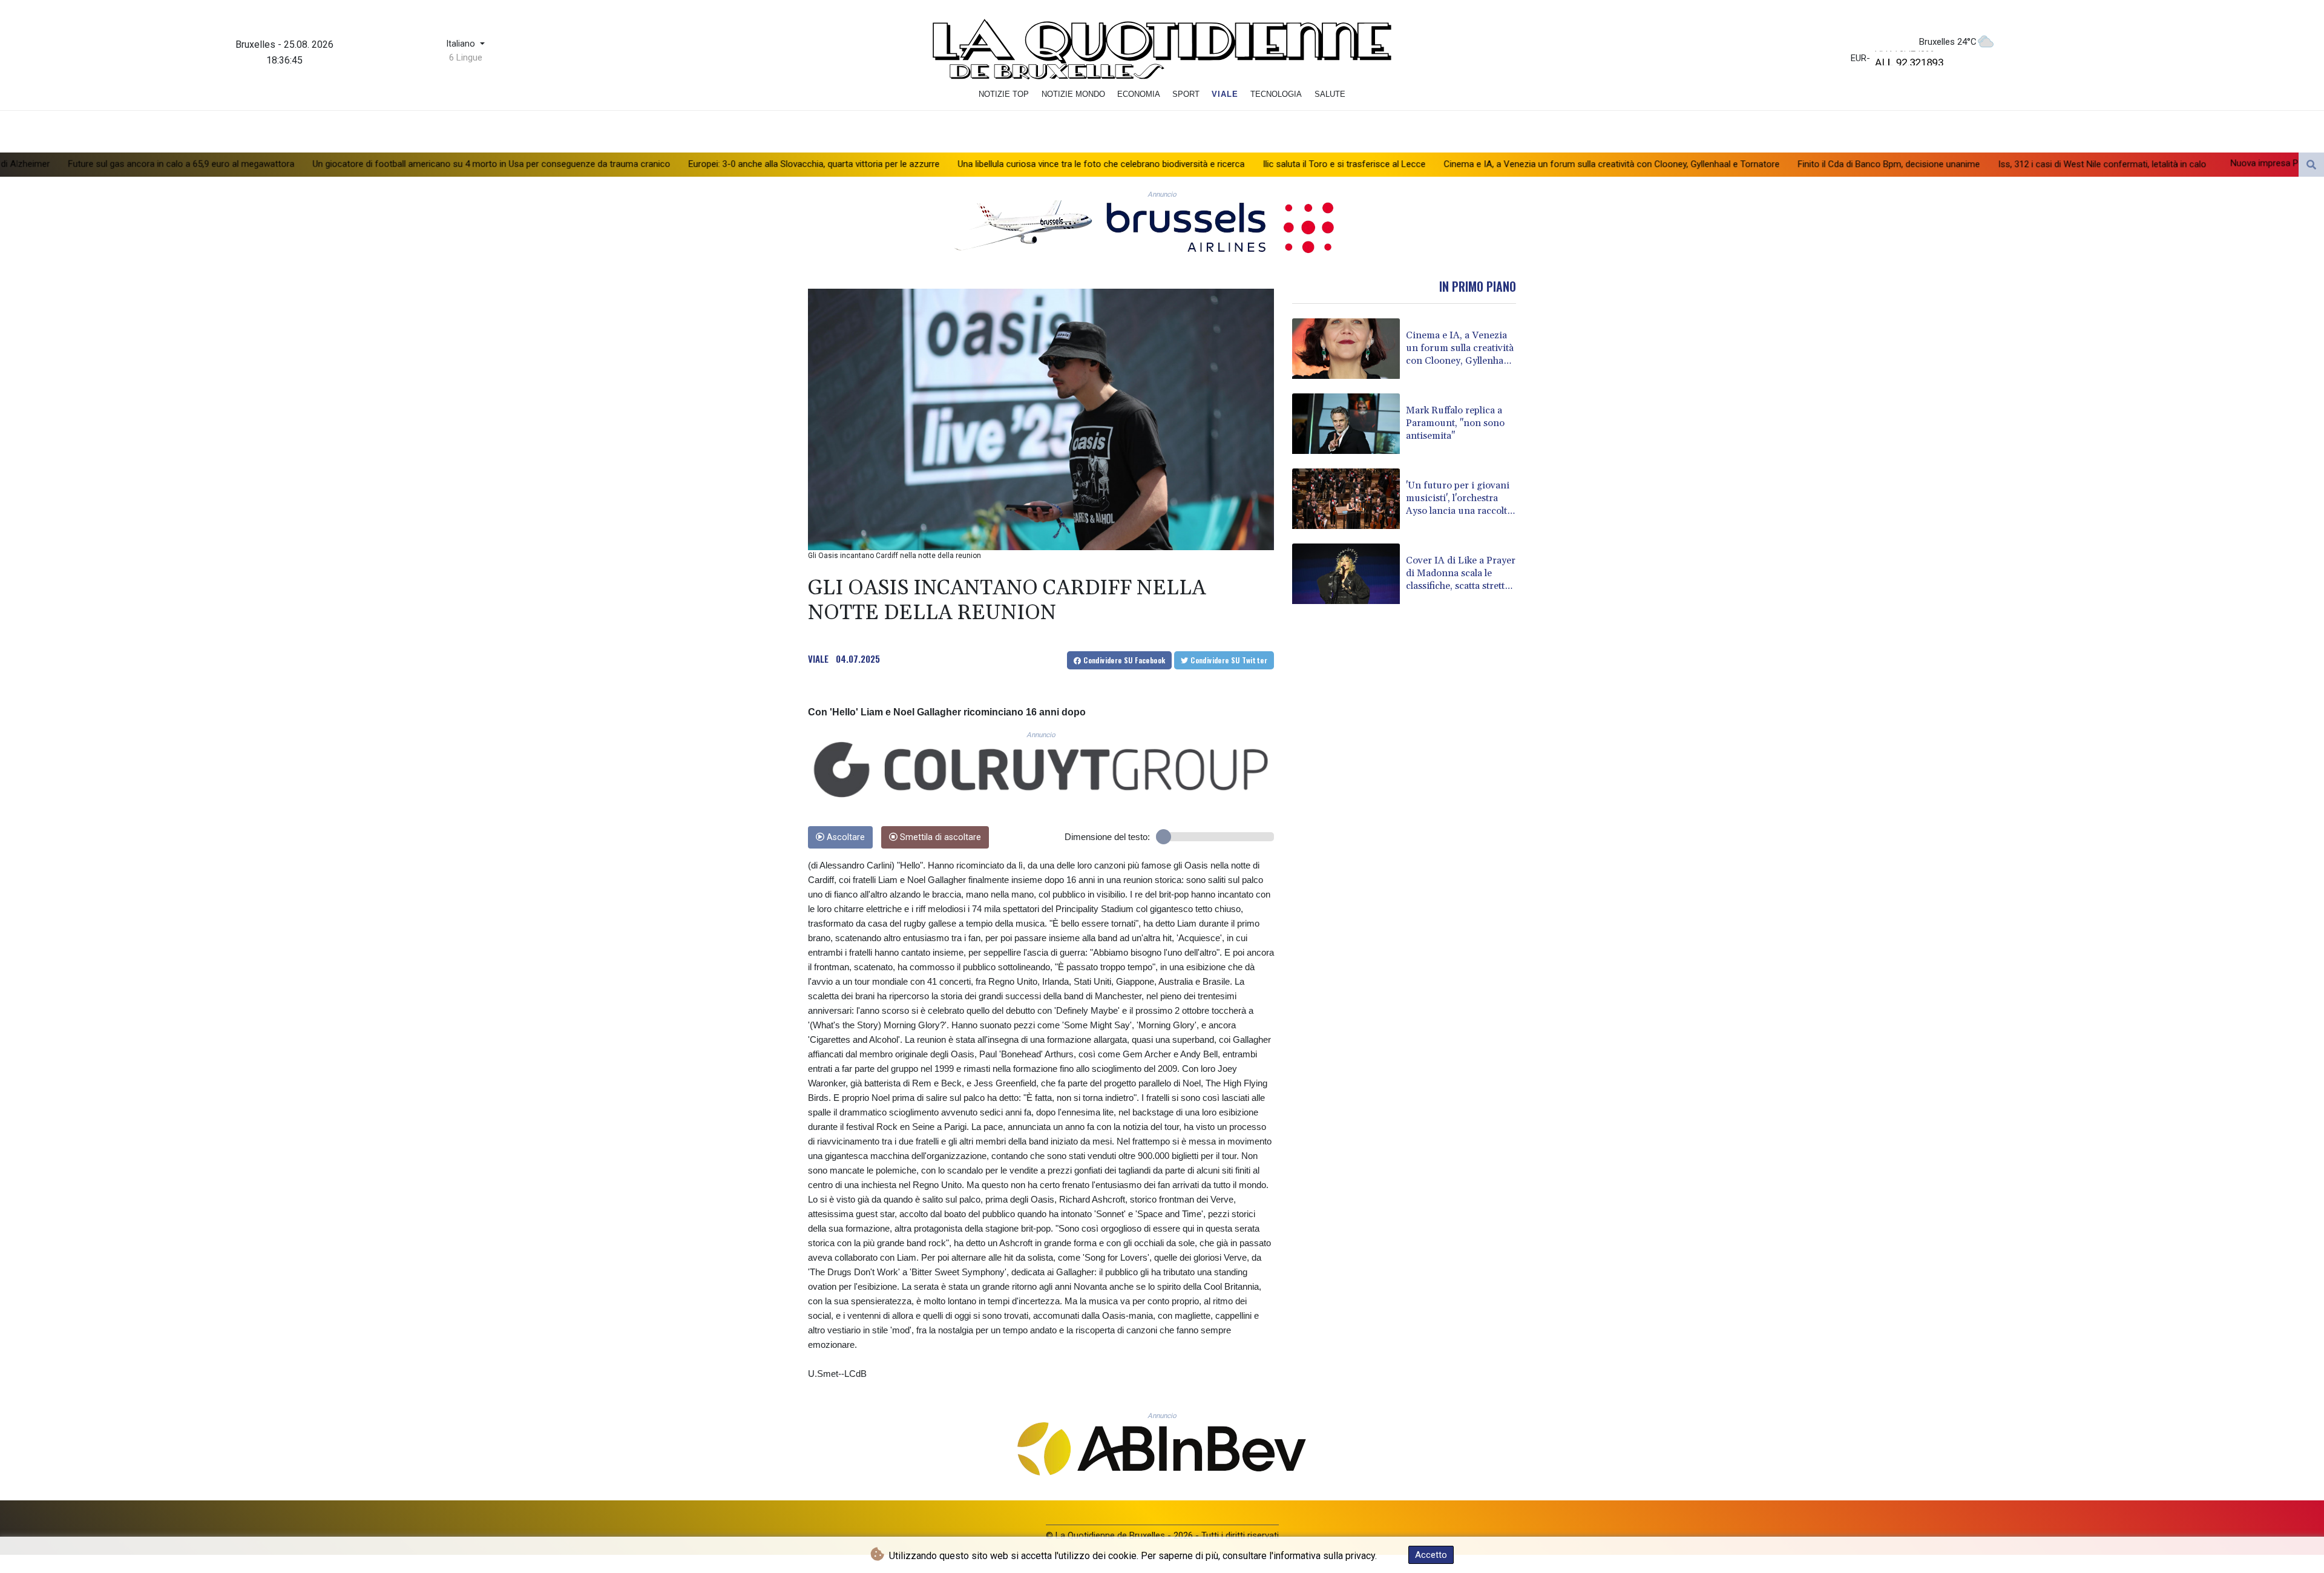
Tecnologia (1276, 94)
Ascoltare (845, 837)
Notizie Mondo (1073, 94)
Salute (1330, 94)
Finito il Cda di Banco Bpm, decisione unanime (1685, 165)
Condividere (1124, 660)
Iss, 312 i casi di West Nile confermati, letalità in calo (1898, 165)
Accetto (1431, 1555)
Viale (1225, 94)
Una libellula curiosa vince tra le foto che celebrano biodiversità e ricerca (897, 164)
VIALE (818, 658)
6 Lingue (466, 57)
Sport (1186, 94)
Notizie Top (1004, 94)
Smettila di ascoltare (939, 837)
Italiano (462, 44)
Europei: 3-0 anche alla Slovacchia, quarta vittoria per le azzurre (610, 164)
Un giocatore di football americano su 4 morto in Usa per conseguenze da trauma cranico (287, 164)
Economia (1139, 94)
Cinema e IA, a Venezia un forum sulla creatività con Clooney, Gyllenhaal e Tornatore (1407, 164)
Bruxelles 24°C (1948, 42)
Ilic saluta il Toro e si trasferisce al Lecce (1140, 164)
